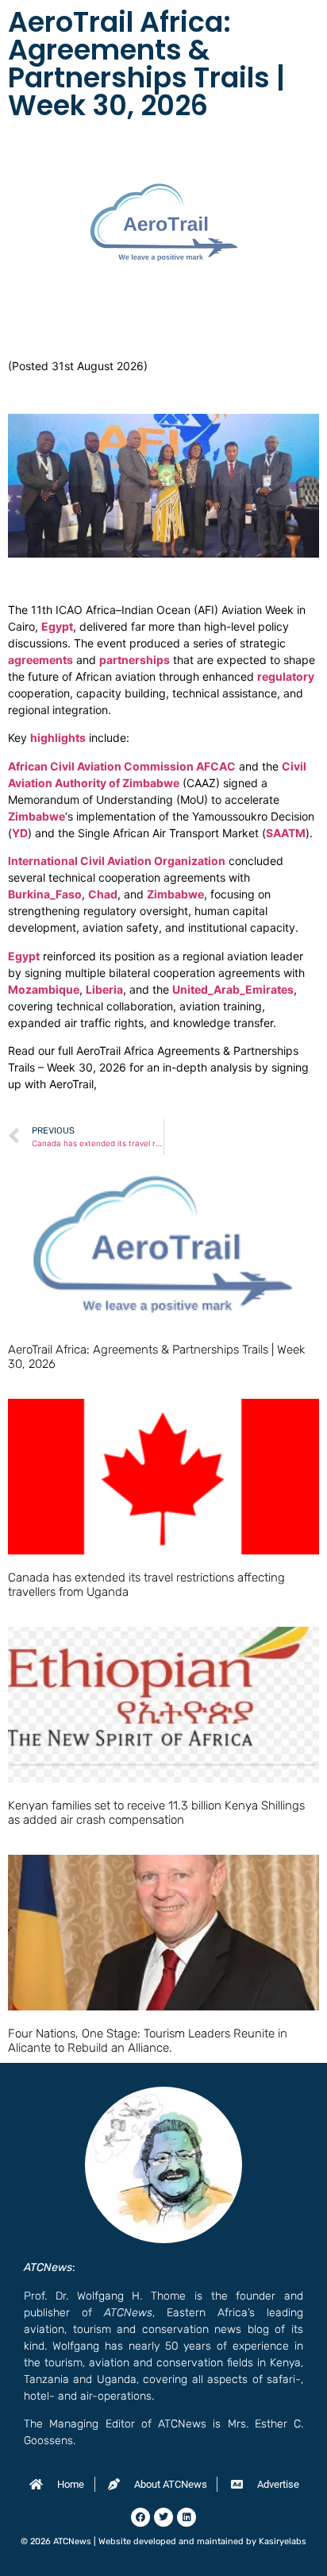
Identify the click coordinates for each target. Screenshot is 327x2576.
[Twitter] (163, 2517)
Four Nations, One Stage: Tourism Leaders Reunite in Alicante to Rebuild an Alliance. (148, 2041)
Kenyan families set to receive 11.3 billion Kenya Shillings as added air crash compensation (156, 1813)
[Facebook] (140, 2517)
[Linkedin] (187, 2517)
